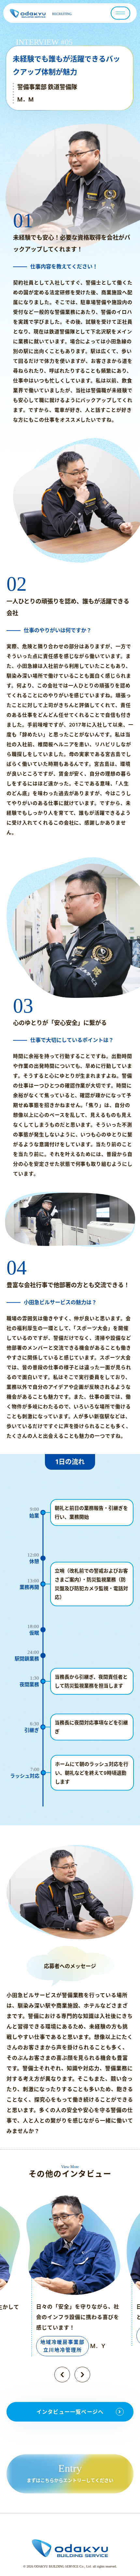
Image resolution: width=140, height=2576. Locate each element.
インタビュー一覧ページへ (70, 2412)
